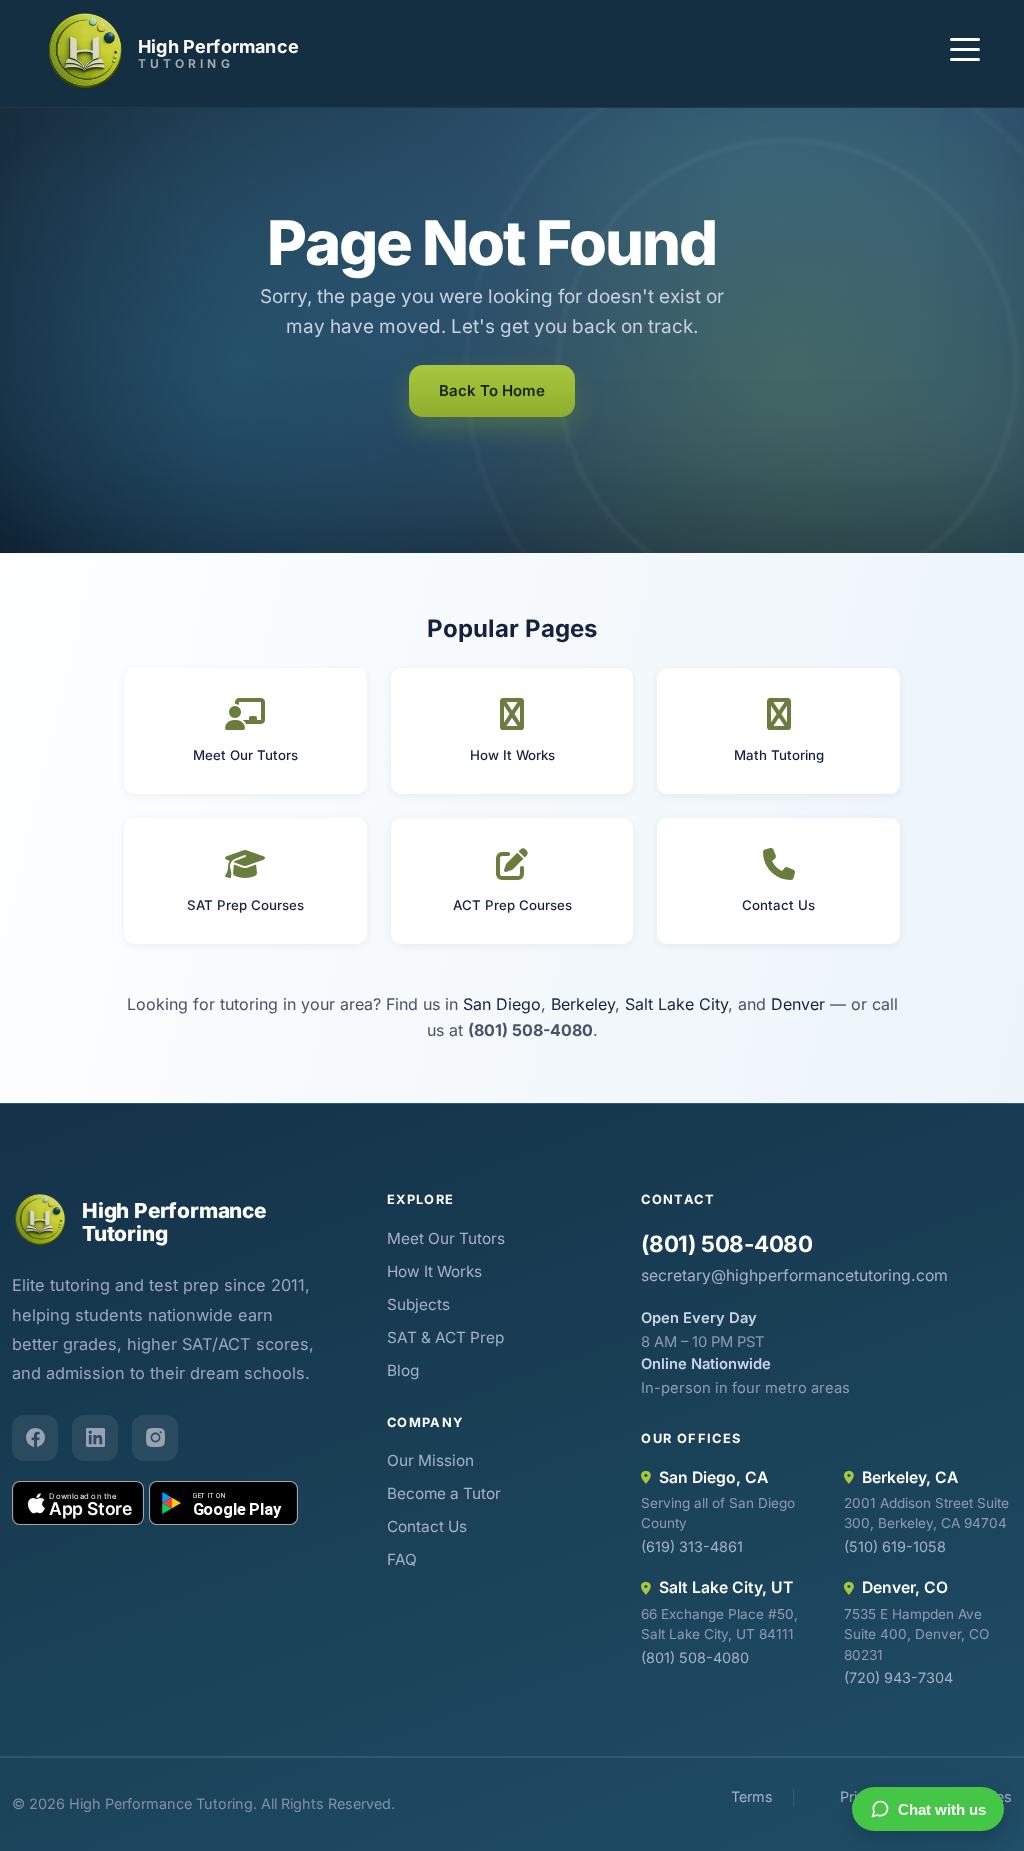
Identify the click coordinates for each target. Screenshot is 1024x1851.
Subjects (418, 1304)
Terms (752, 1796)
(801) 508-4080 (727, 1243)
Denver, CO (905, 1587)
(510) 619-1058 (895, 1546)
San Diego (502, 1004)
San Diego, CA (713, 1477)
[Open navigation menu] (965, 53)
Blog (403, 1370)
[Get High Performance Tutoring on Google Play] (223, 1503)
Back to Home (492, 390)
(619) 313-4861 (692, 1546)
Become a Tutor (444, 1493)
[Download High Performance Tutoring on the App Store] (78, 1503)
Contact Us (427, 1526)
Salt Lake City (676, 1004)
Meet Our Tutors (446, 1238)
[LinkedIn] (95, 1438)
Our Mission (430, 1460)
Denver (798, 1004)
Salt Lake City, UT (726, 1587)
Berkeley (583, 1004)
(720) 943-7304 (898, 1677)
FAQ (402, 1559)
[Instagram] (155, 1438)
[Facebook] (35, 1438)
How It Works (434, 1271)
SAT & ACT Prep (445, 1337)
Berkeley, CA (910, 1477)
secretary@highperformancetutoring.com (794, 1275)
